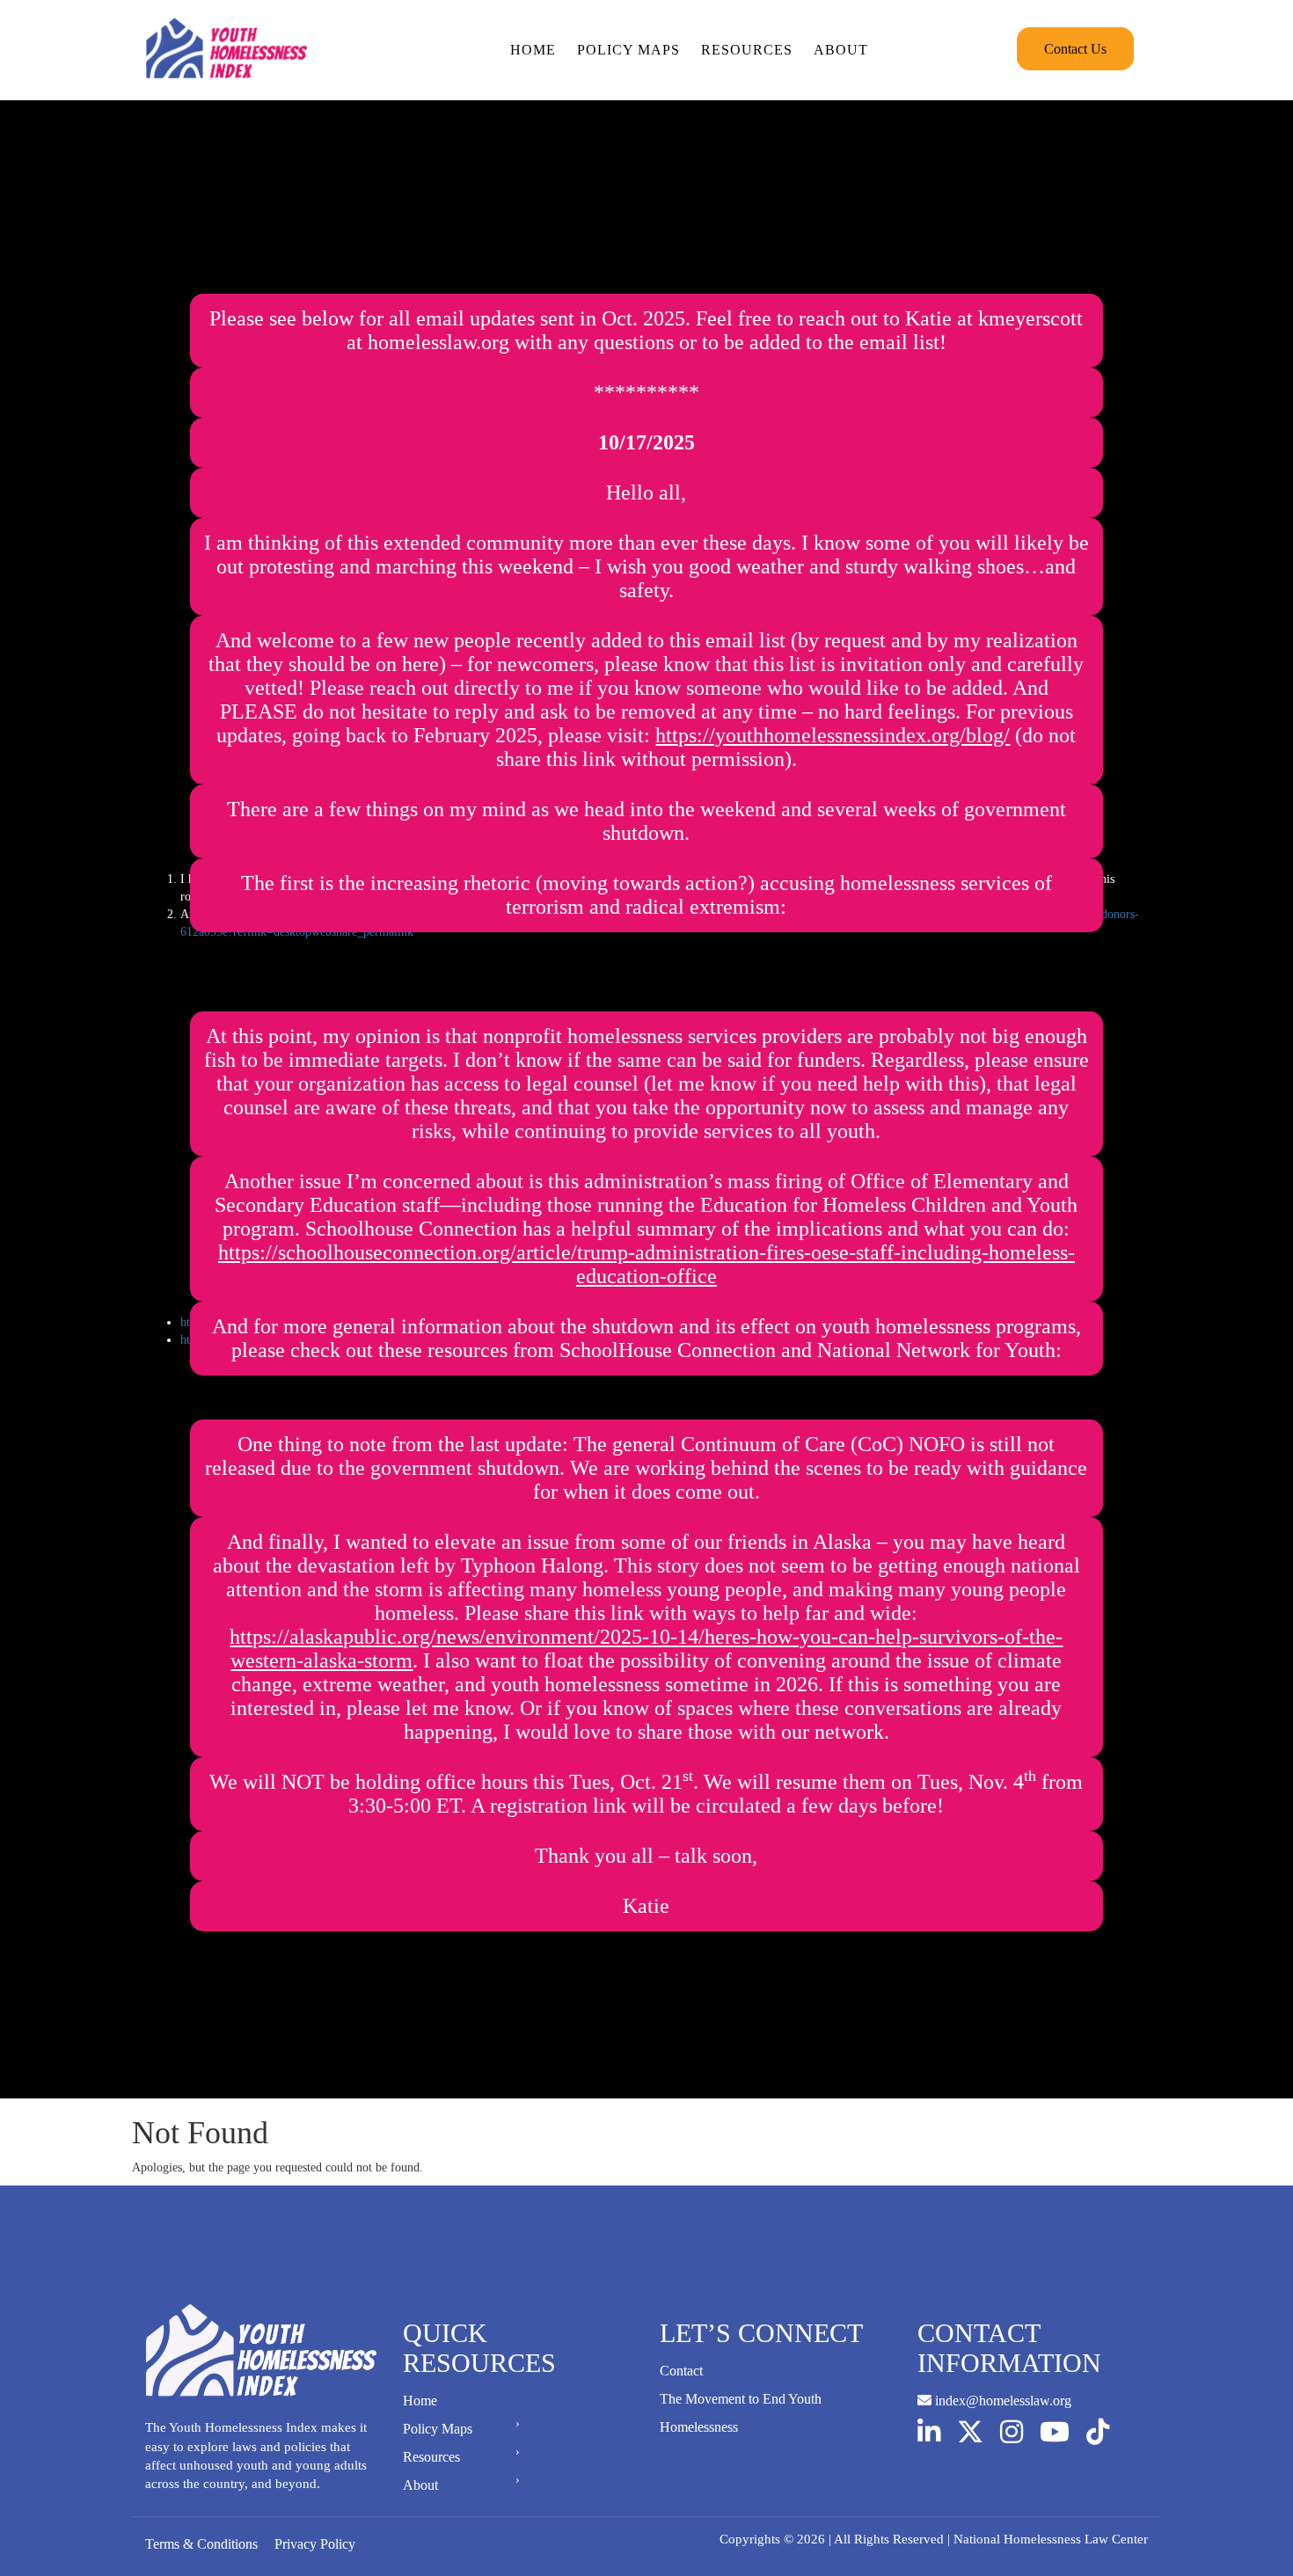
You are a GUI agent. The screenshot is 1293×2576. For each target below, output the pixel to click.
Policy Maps (628, 50)
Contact (681, 2371)
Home (533, 50)
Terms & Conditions (201, 2544)
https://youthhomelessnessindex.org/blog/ (833, 735)
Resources (747, 50)
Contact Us (1075, 49)
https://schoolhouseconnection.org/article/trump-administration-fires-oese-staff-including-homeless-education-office (646, 1264)
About (841, 50)
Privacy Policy (315, 2544)
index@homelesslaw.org (1001, 2401)
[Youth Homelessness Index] (226, 49)
